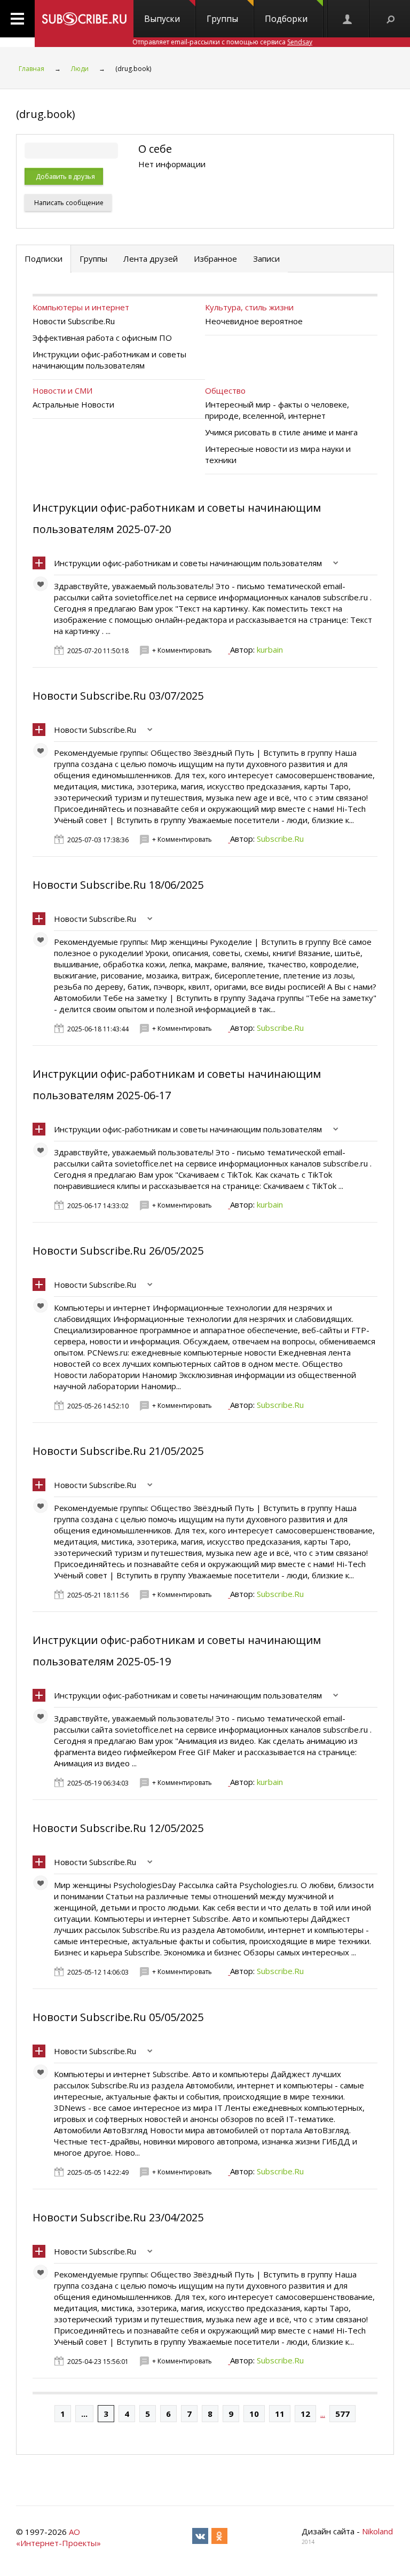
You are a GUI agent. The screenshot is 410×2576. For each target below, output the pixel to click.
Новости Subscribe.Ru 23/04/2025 (118, 2217)
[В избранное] (43, 586)
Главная (31, 69)
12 (305, 2414)
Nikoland (377, 2531)
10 (254, 2414)
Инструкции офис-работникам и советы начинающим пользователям (188, 563)
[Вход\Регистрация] (348, 19)
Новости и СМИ (62, 390)
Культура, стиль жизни (249, 307)
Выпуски (162, 19)
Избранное (215, 259)
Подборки (286, 19)
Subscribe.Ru (280, 839)
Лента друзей (151, 259)
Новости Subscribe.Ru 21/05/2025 (118, 1451)
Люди (80, 69)
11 (280, 2414)
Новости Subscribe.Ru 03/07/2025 (118, 696)
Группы (222, 19)
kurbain (270, 649)
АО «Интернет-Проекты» (58, 2537)
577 (342, 2414)
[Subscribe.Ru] (84, 19)
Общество (225, 390)
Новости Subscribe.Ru (95, 730)
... (84, 2414)
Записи (266, 259)
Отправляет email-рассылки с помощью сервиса (222, 42)
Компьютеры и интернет (81, 307)
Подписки (44, 259)
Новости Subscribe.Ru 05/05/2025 (118, 2017)
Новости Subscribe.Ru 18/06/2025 (118, 885)
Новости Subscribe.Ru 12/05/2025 (118, 1828)
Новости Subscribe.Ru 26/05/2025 (118, 1251)
